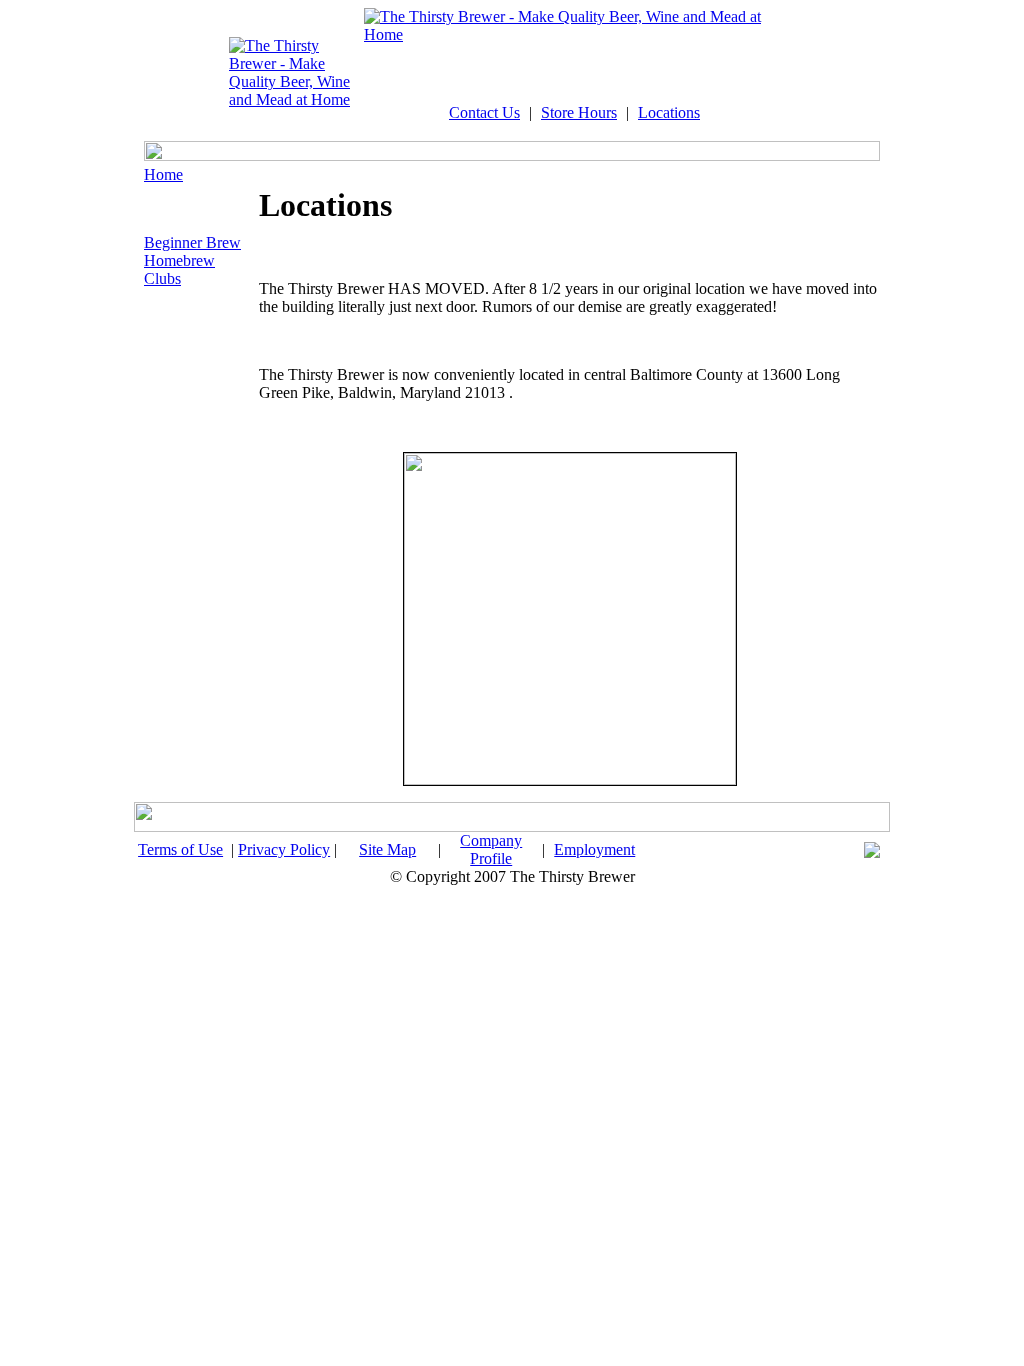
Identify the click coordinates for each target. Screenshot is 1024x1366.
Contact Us (484, 112)
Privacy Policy (284, 849)
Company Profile (491, 849)
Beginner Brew (192, 242)
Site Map (387, 849)
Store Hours (579, 112)
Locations (669, 112)
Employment (594, 849)
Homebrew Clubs (179, 269)
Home (163, 174)
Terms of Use (180, 849)
